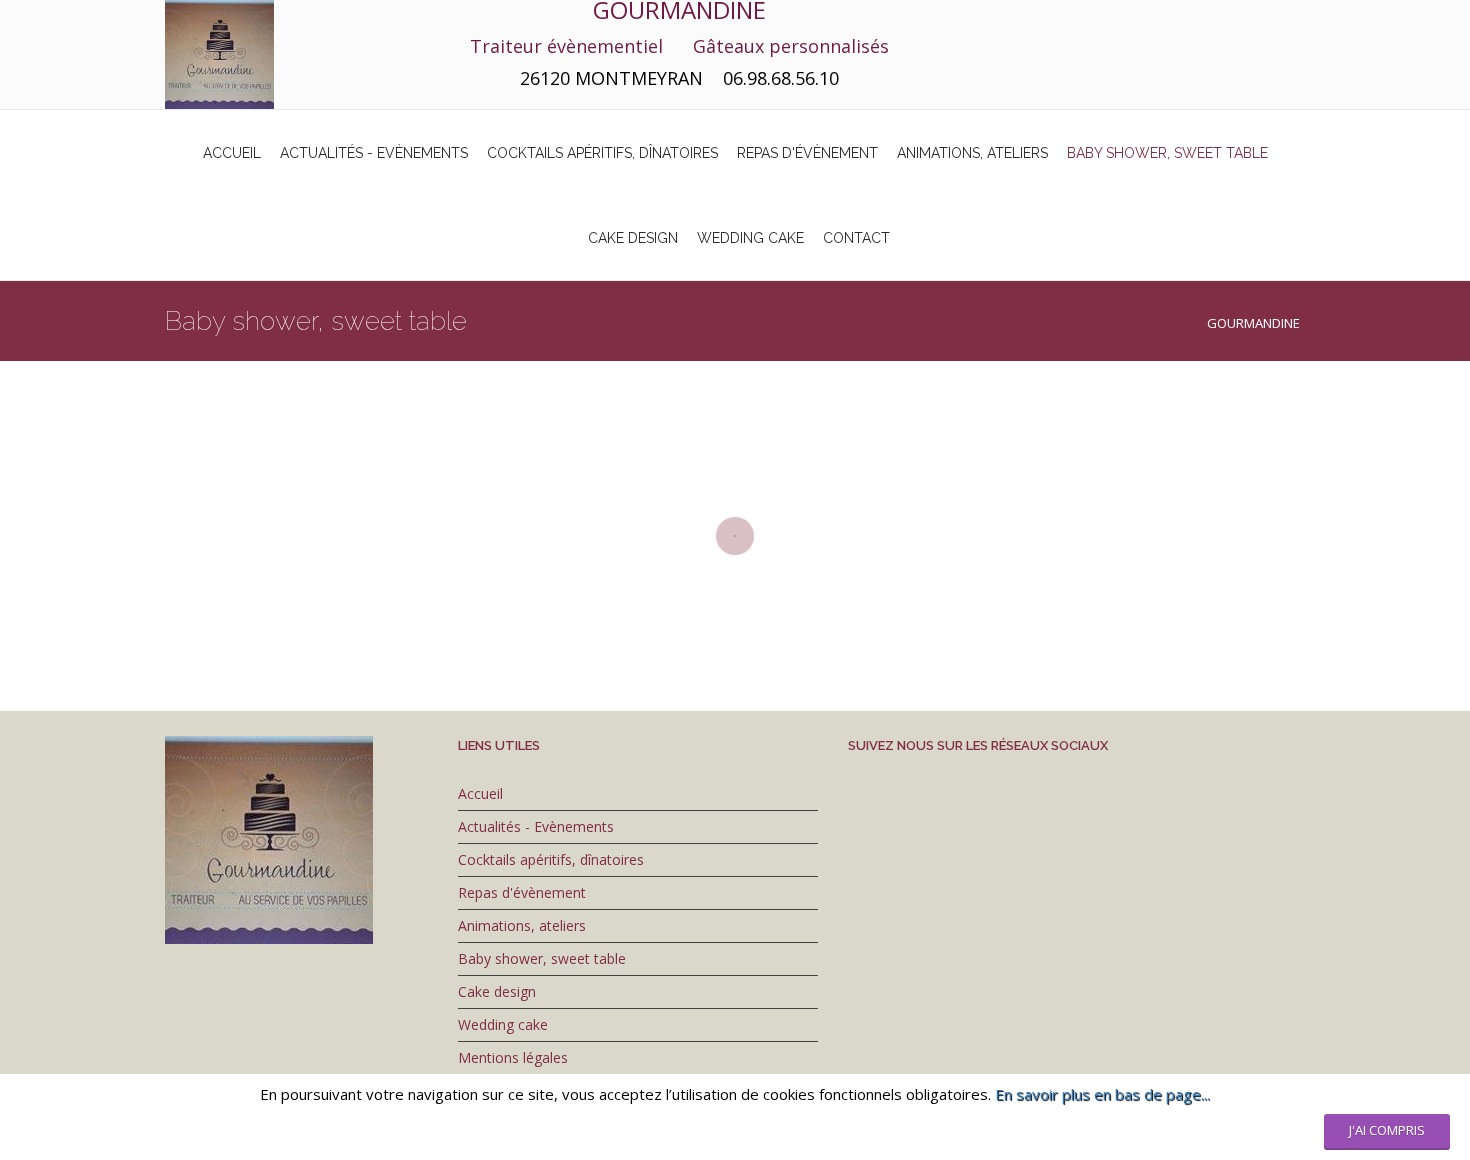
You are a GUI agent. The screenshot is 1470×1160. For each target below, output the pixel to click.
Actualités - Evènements (536, 826)
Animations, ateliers (522, 925)
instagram (1185, 17)
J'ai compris (1387, 1130)
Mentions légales (513, 1057)
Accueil (480, 793)
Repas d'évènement (522, 892)
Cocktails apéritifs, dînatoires (551, 859)
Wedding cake (503, 1024)
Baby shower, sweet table (542, 958)
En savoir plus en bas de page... (1102, 1094)
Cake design (497, 991)
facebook (1225, 17)
